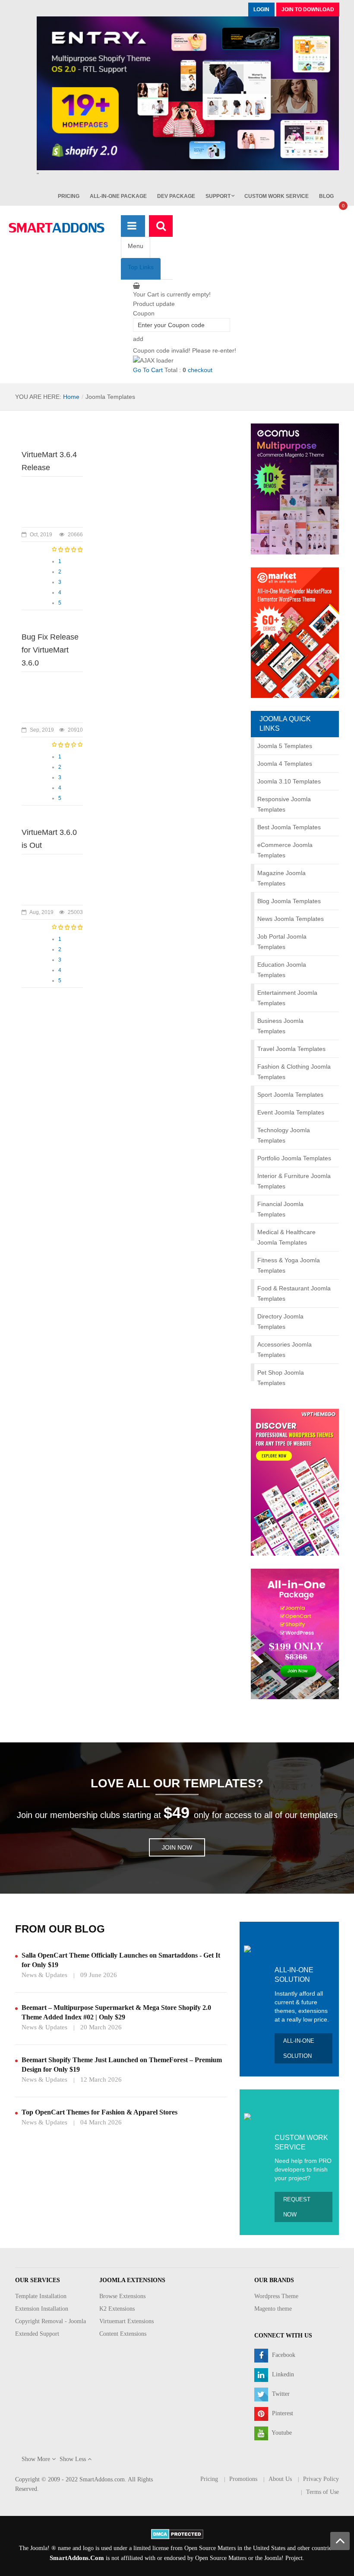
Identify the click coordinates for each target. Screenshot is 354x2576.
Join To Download (308, 10)
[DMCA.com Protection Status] (177, 2533)
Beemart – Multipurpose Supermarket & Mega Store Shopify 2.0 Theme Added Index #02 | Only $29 (116, 2012)
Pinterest (282, 2413)
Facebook (283, 2355)
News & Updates (44, 1975)
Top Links (141, 267)
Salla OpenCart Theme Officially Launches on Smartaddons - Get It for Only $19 (121, 1960)
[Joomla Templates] (57, 228)
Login (261, 10)
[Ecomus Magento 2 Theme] (295, 488)
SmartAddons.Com (77, 2558)
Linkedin (282, 2374)
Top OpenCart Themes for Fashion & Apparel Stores (100, 2112)
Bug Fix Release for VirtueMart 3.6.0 (50, 650)
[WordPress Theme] (295, 1481)
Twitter (280, 2394)
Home (71, 397)
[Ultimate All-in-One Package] (295, 1633)
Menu (136, 246)
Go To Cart (148, 370)
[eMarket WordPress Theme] (295, 632)
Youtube (281, 2433)
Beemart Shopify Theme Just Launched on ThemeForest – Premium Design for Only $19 (122, 2065)
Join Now (177, 1847)
